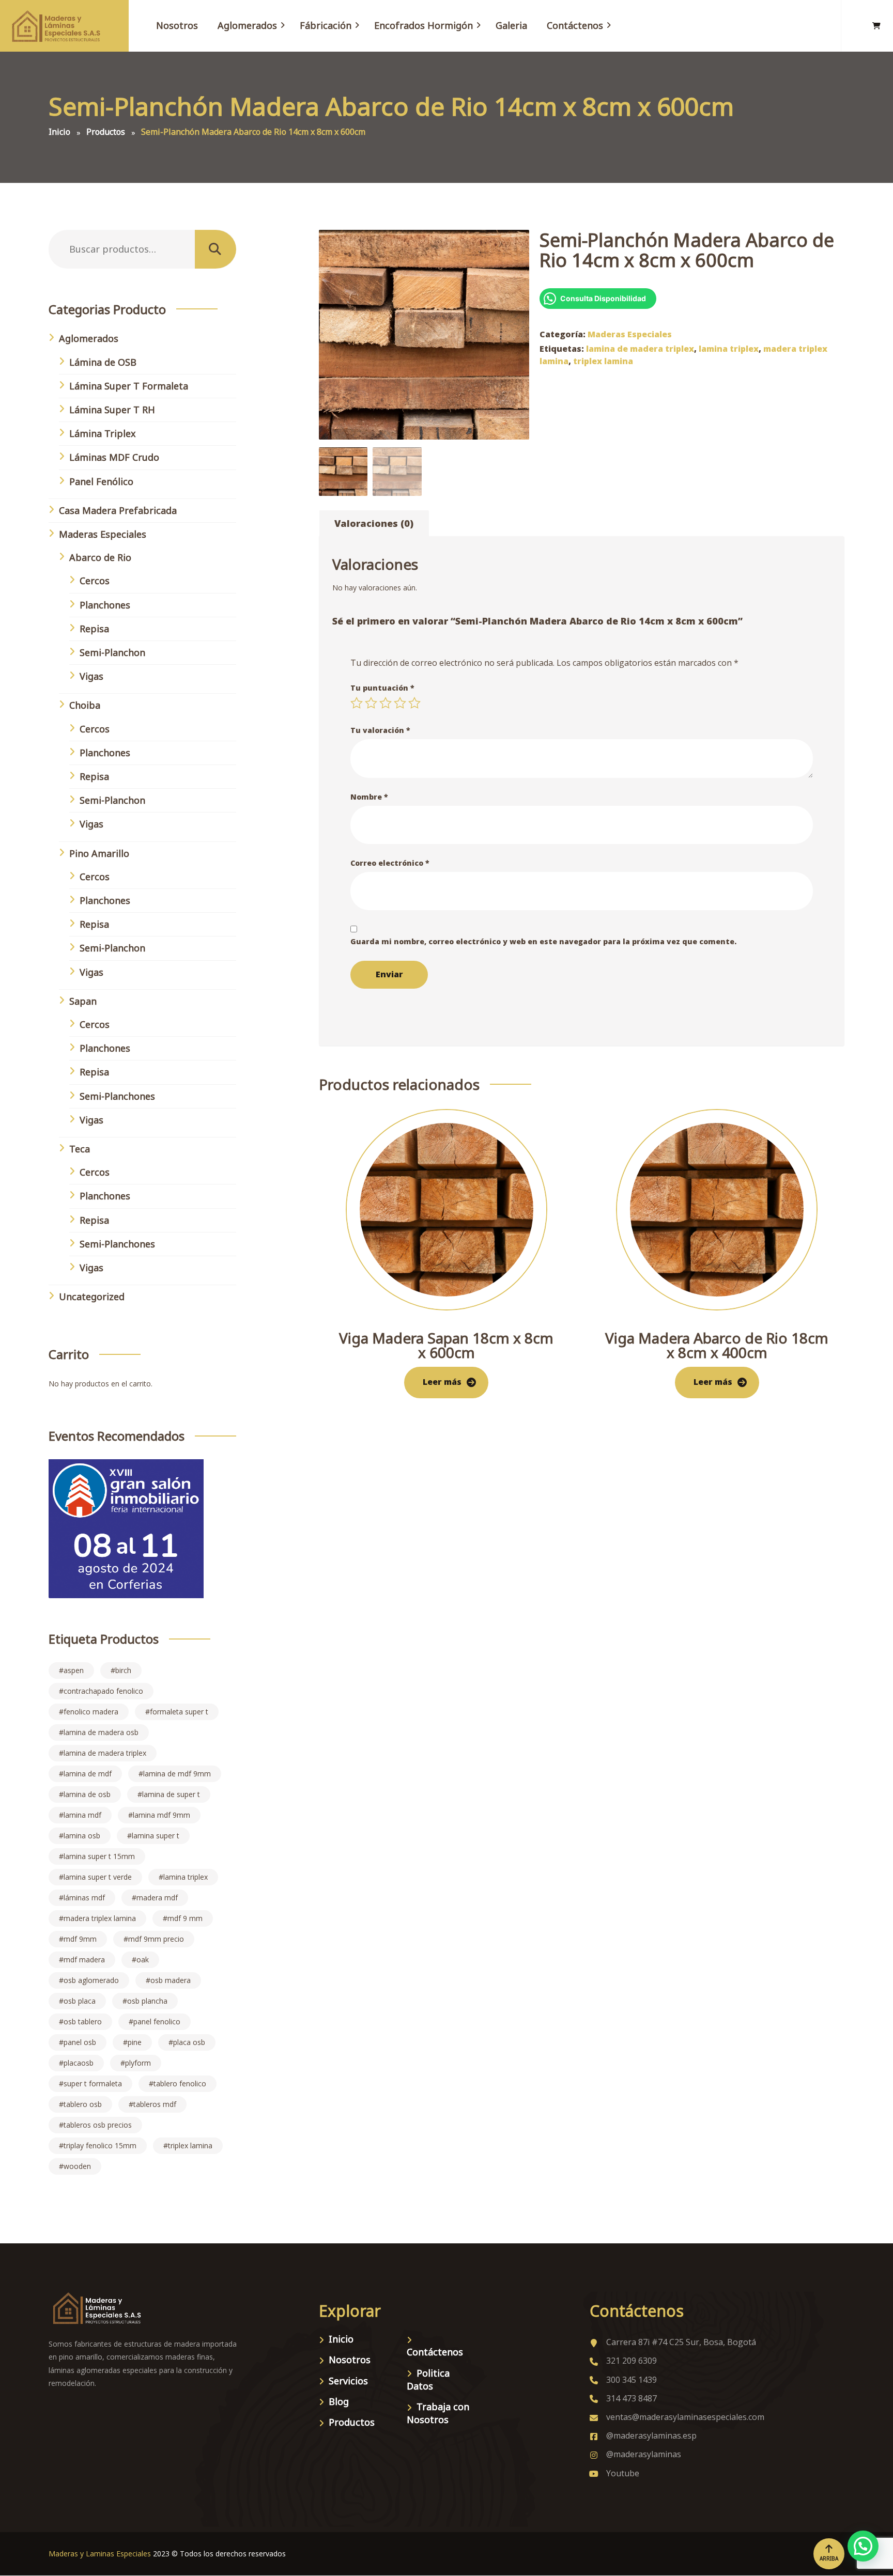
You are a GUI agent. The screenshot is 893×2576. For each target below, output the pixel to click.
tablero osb (83, 2104)
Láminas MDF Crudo (114, 457)
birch (123, 1670)
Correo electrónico (390, 863)
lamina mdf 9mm (161, 1815)
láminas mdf (84, 1898)
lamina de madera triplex (640, 349)
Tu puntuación (382, 688)
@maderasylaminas (644, 2454)
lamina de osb (87, 1794)
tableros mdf (155, 2104)
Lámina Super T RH (112, 410)
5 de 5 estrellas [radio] (414, 703)
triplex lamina (603, 361)
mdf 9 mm (185, 1918)
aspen (74, 1670)
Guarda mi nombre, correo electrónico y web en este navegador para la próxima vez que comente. (543, 941)
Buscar (215, 249)
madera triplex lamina (100, 1918)
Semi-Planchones (117, 1096)
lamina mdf (82, 1815)
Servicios (348, 2381)
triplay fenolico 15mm (100, 2145)
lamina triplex (729, 349)
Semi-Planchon (112, 652)
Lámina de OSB (103, 362)
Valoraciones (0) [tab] (374, 523)
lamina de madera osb (101, 1732)
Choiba (85, 705)
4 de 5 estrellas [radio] (400, 703)
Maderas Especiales (630, 334)
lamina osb (82, 1836)
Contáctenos (435, 2352)
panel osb (80, 2042)
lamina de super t (171, 1794)
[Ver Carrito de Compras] (876, 26)
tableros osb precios (98, 2125)
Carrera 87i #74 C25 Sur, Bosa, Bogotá (681, 2342)
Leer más (442, 1382)
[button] (863, 2546)
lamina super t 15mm (99, 1856)
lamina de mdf (88, 1774)
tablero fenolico (180, 2083)
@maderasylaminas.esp (651, 2436)
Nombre (369, 797)
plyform (138, 2063)
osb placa (80, 2001)
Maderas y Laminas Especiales (100, 2554)
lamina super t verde (98, 1877)
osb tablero (83, 2021)
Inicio (341, 2339)
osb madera (171, 1980)
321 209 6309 (632, 2361)
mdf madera (84, 1960)
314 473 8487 (632, 2398)
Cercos (95, 581)
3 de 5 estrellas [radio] (386, 703)
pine (135, 2042)
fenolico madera (91, 1712)
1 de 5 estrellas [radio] (357, 703)
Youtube (623, 2473)
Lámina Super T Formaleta (129, 386)
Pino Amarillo (99, 853)
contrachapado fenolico (103, 1691)
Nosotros (350, 2360)
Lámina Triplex (103, 433)
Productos (352, 2422)
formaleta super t (179, 1712)
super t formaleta (93, 2083)
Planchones (105, 605)
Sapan (83, 1001)
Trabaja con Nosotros (438, 2413)
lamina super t (156, 1836)
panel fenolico (157, 2021)
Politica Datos (428, 2379)
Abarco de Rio (100, 557)
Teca (80, 1149)
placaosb (79, 2063)
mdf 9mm (80, 1939)
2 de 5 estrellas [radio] (371, 703)
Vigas (91, 676)
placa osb (189, 2042)
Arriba (829, 2558)
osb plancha (147, 2001)
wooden (77, 2166)
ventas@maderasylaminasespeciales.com (685, 2417)
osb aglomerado (91, 1980)
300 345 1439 (632, 2380)
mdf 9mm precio (156, 1939)
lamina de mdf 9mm (177, 1774)
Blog (339, 2401)
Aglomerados (89, 338)
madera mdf (157, 1898)
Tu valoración (380, 730)
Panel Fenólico (101, 481)
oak (143, 1960)
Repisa (94, 629)
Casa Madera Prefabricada (118, 510)
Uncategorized (92, 1297)
